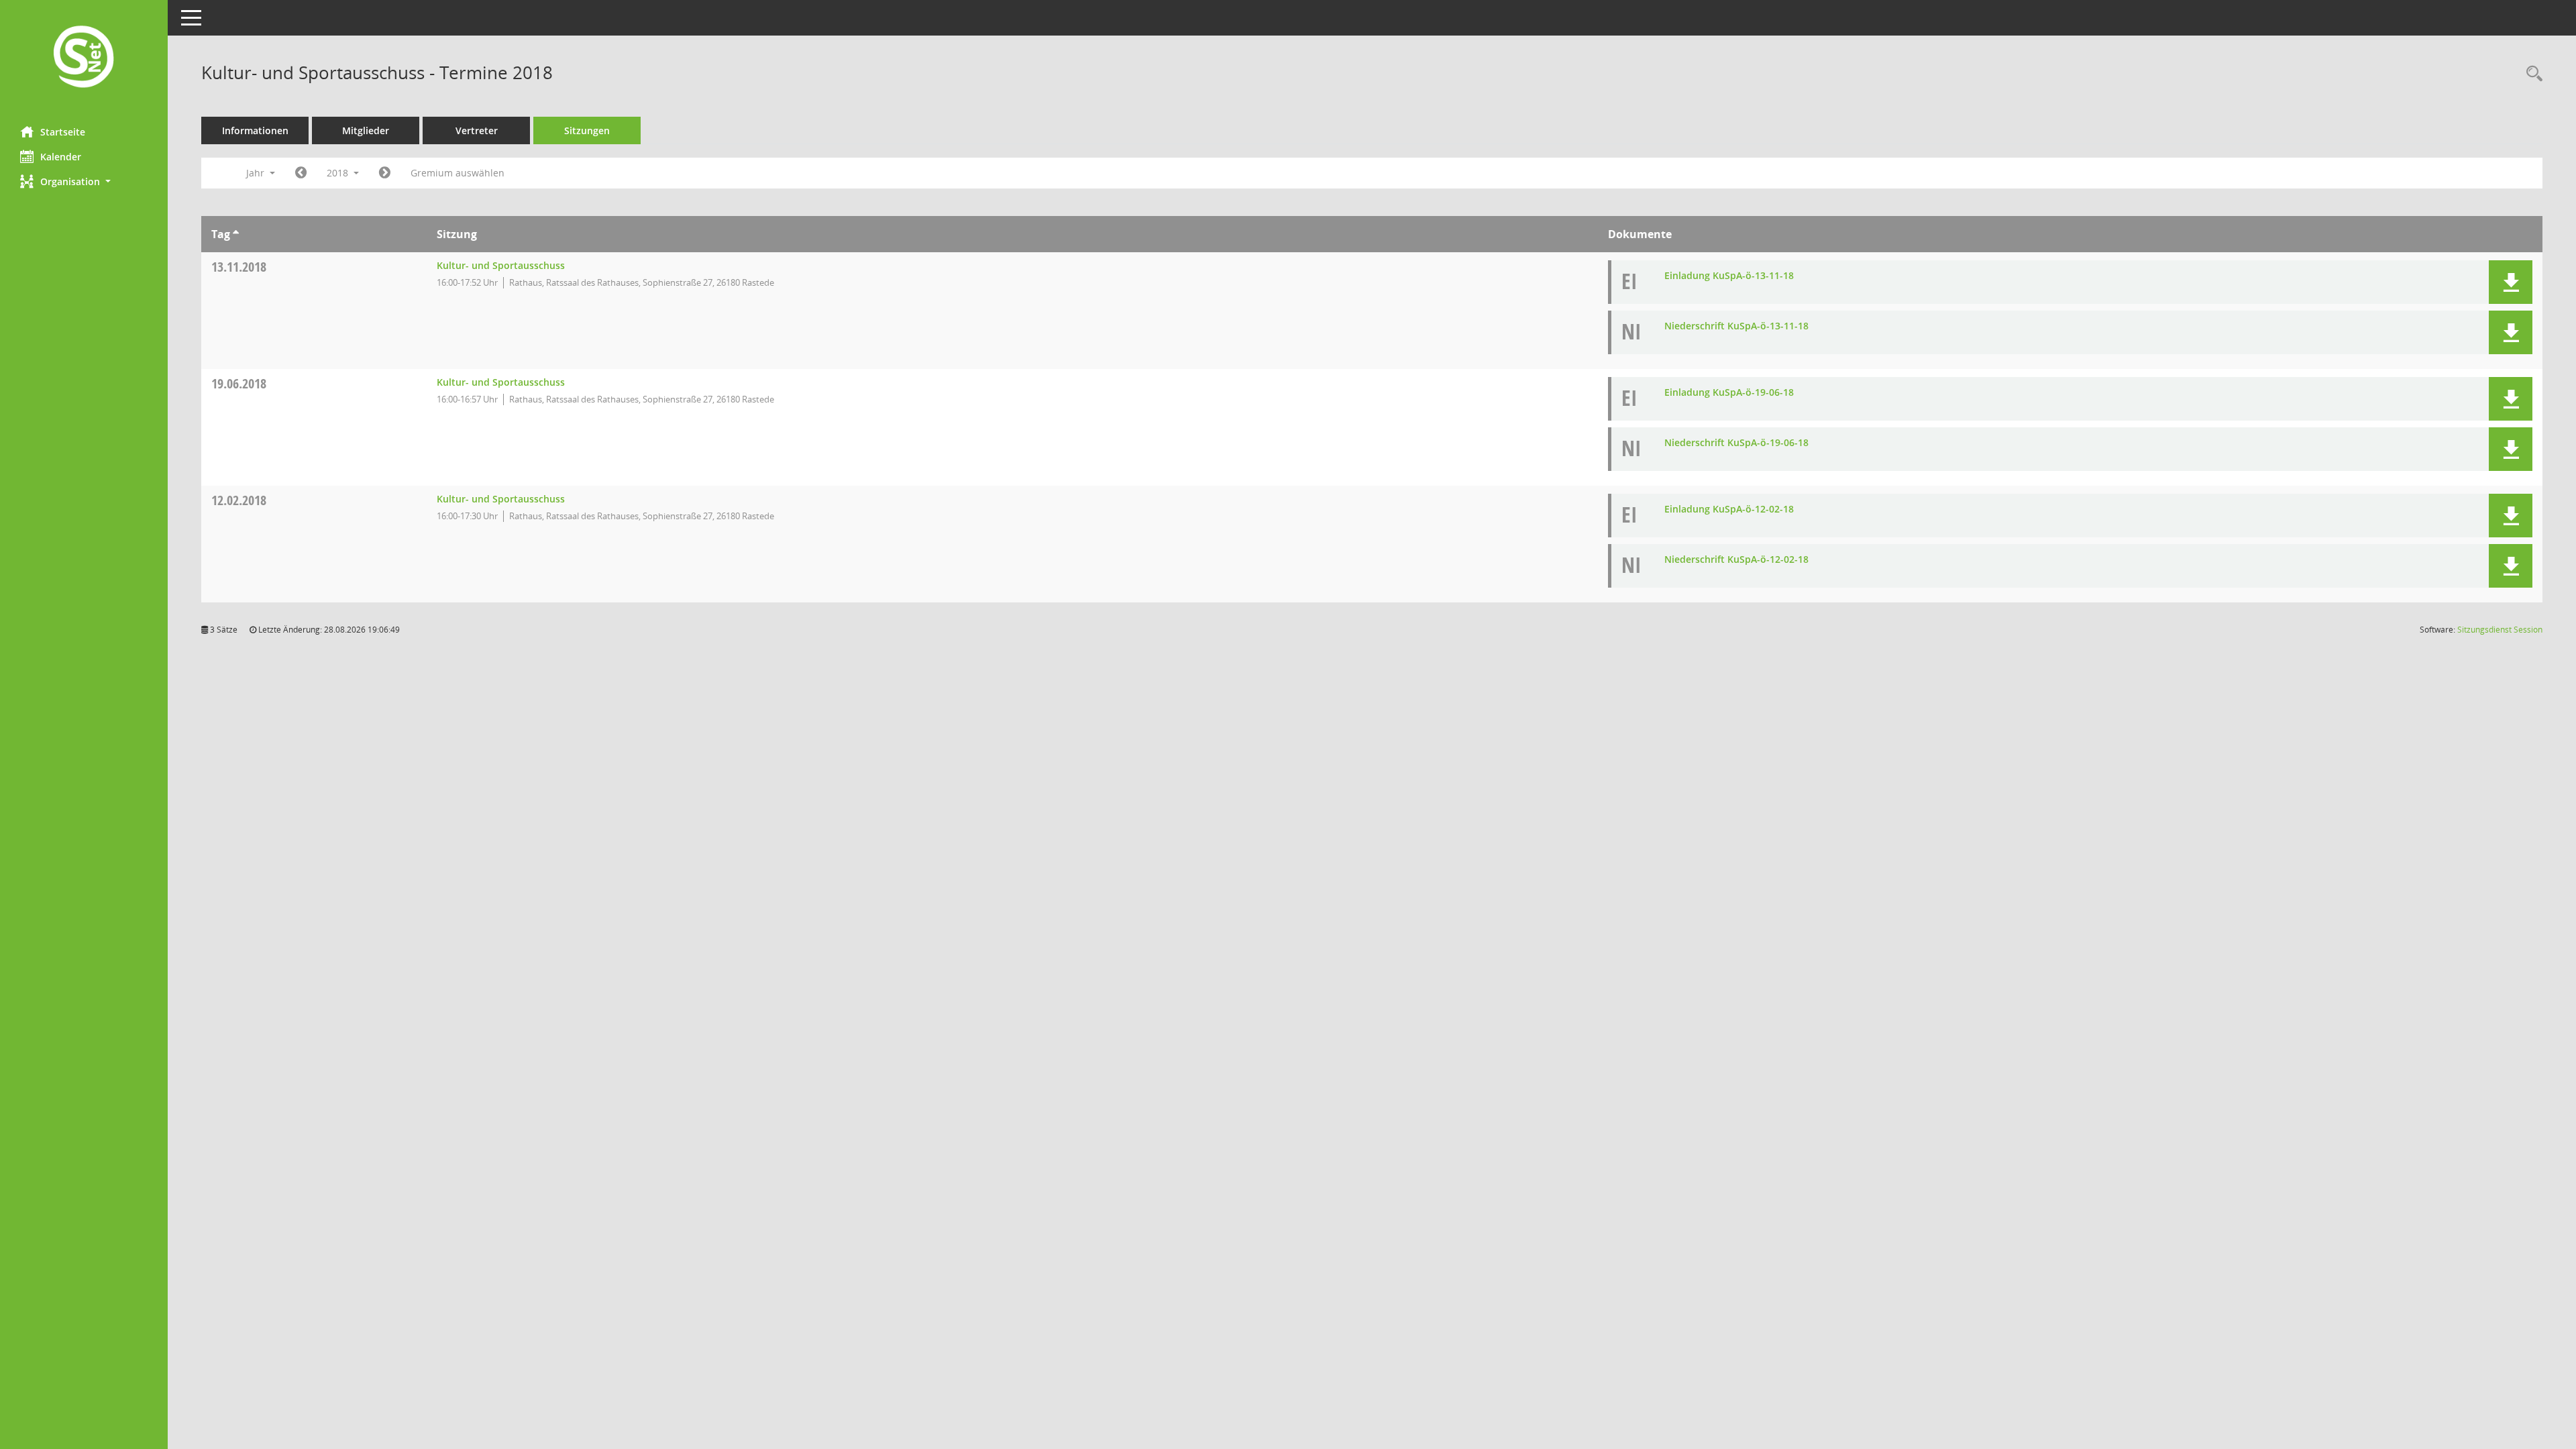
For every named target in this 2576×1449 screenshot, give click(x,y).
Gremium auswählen (458, 173)
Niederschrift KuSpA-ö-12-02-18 (1736, 559)
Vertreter (477, 130)
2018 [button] (339, 173)
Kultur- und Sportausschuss (501, 265)
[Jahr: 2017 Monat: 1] (301, 173)
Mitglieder (366, 130)
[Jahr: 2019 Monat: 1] (385, 173)
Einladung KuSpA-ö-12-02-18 (1729, 509)
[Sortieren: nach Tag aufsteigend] (236, 234)
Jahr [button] (257, 173)
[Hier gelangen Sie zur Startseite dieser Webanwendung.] (84, 58)
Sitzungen (587, 130)
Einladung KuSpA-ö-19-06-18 (1729, 392)
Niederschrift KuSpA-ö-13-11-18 (1736, 326)
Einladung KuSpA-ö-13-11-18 (1729, 275)
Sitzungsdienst (2500, 630)
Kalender (61, 157)
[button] (84, 181)
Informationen (255, 130)
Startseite (63, 132)
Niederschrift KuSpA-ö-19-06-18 (1736, 442)
